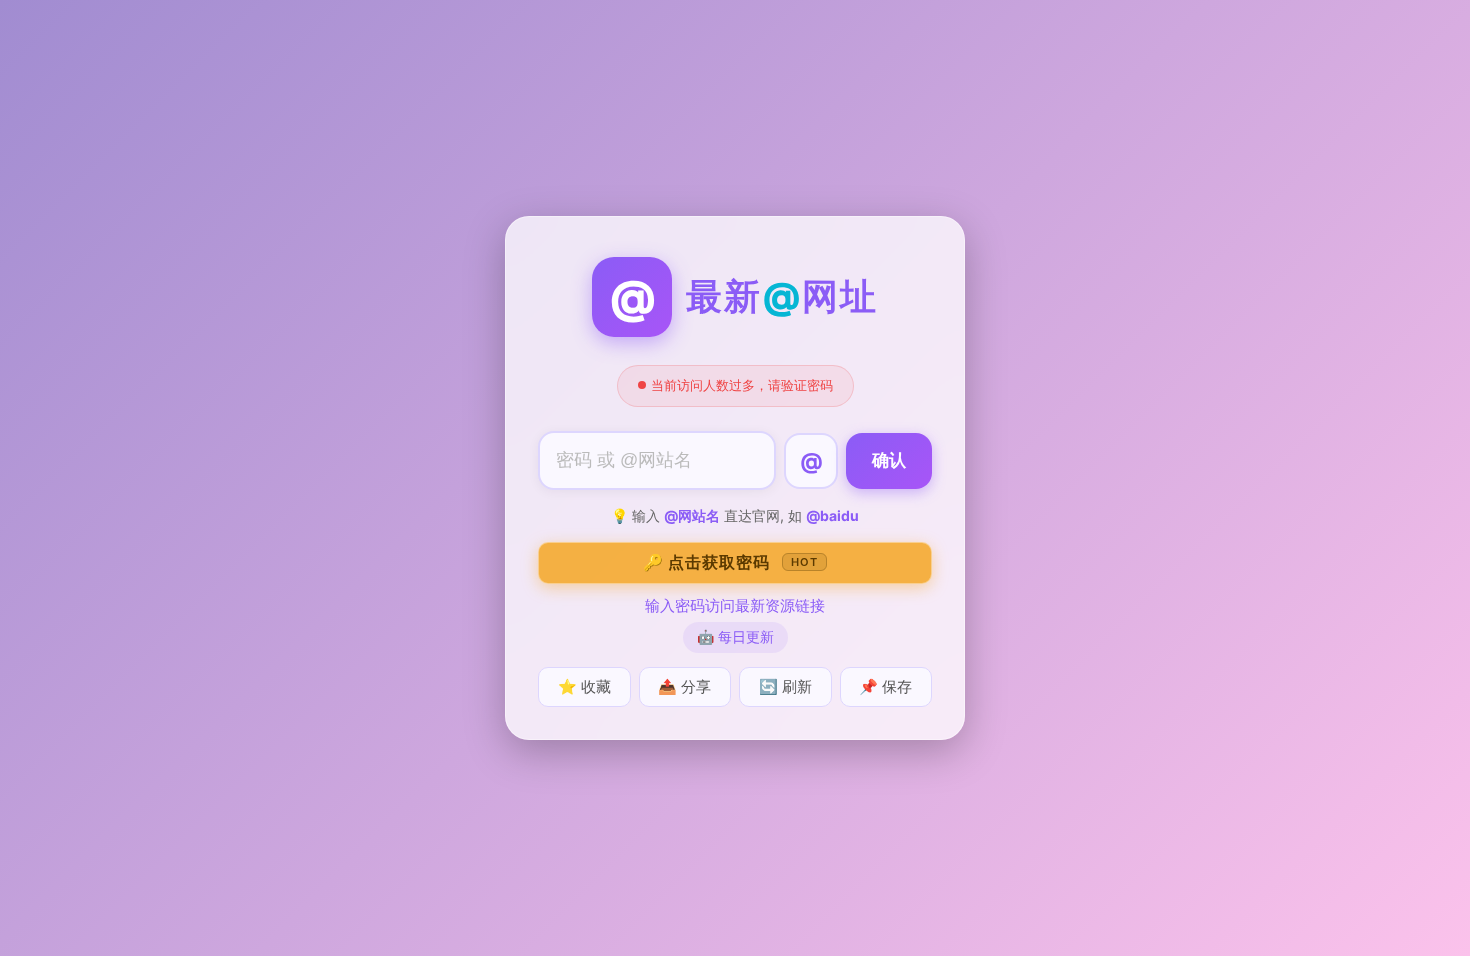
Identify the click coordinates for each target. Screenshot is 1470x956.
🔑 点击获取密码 (730, 562)
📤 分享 (684, 686)
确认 (889, 460)
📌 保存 (885, 686)
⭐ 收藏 (584, 686)
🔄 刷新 (785, 686)
